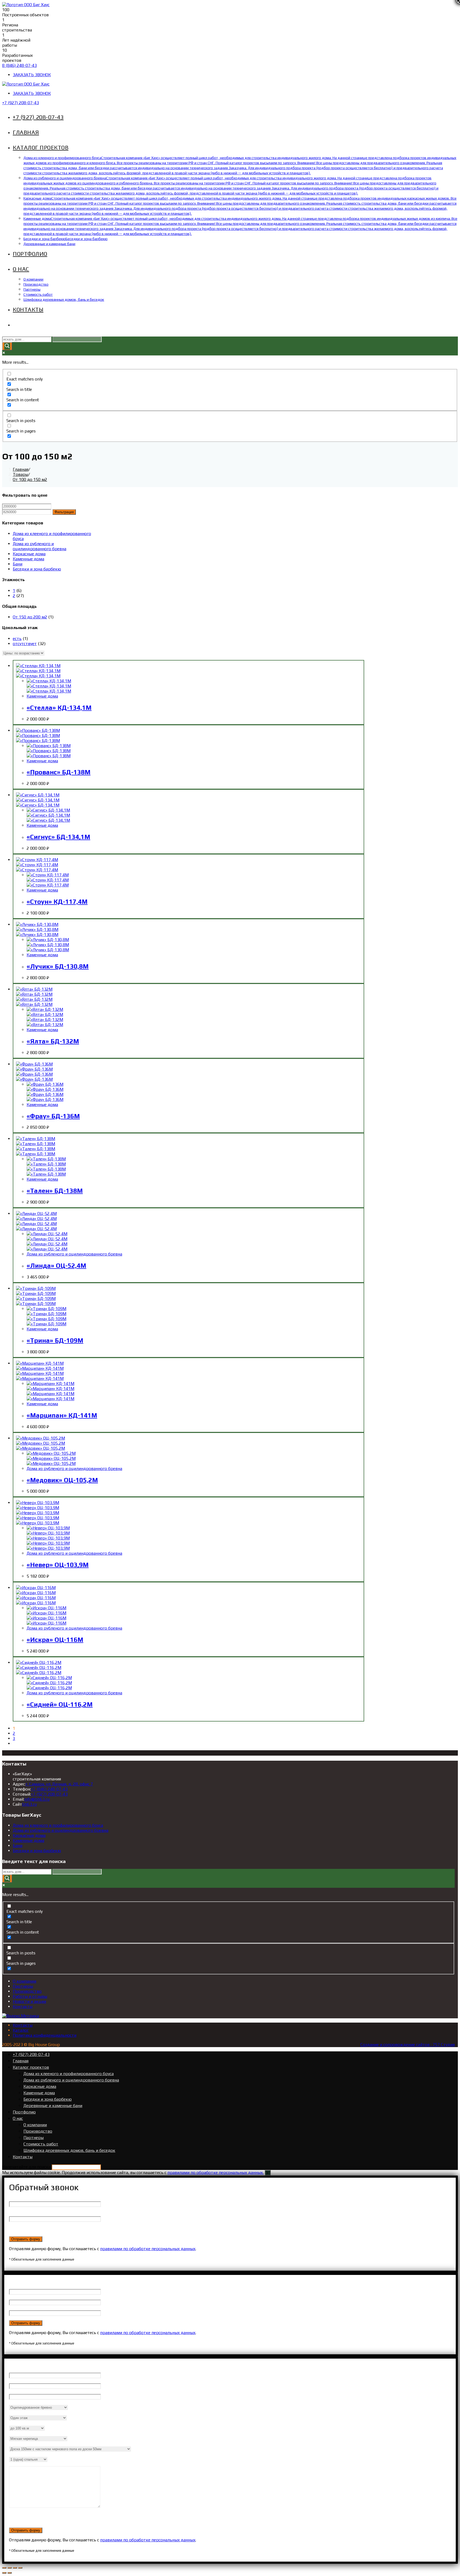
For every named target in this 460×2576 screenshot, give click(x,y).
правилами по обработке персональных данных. (215, 2172)
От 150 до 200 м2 (30, 617)
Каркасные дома (29, 554)
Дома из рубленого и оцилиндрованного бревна (40, 546)
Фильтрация (64, 512)
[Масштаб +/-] (20, 2568)
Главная (21, 2061)
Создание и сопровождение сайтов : (397, 2045)
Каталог (21, 2030)
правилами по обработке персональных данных (148, 2249)
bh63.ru (29, 1804)
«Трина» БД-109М (55, 1340)
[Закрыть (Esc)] (4, 2568)
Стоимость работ (41, 2144)
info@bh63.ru (37, 1799)
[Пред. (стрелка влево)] (4, 2573)
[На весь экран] (15, 2568)
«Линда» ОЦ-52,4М (56, 1265)
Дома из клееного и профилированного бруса (58, 1825)
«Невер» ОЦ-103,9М (58, 1565)
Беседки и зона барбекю (37, 569)
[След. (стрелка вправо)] (10, 2573)
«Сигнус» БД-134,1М (58, 837)
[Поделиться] (10, 2568)
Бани (18, 564)
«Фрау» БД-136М (53, 1116)
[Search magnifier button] (7, 346)
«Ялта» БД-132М (53, 1041)
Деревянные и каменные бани (53, 2106)
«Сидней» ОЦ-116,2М (60, 1704)
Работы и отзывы (30, 1996)
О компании (24, 1981)
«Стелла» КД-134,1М (59, 708)
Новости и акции (29, 2001)
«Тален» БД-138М (55, 1191)
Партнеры (23, 1986)
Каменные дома (28, 559)
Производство (27, 1991)
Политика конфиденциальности (45, 2035)
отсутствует (25, 644)
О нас (18, 2118)
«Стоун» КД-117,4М (57, 902)
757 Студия (444, 2045)
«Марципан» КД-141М (62, 1415)
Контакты (23, 2006)
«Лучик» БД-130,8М (58, 966)
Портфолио (24, 2112)
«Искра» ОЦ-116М (55, 1640)
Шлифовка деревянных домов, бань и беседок (69, 2150)
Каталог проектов (31, 2067)
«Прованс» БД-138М (59, 772)
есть (17, 639)
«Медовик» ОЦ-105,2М (62, 1480)
